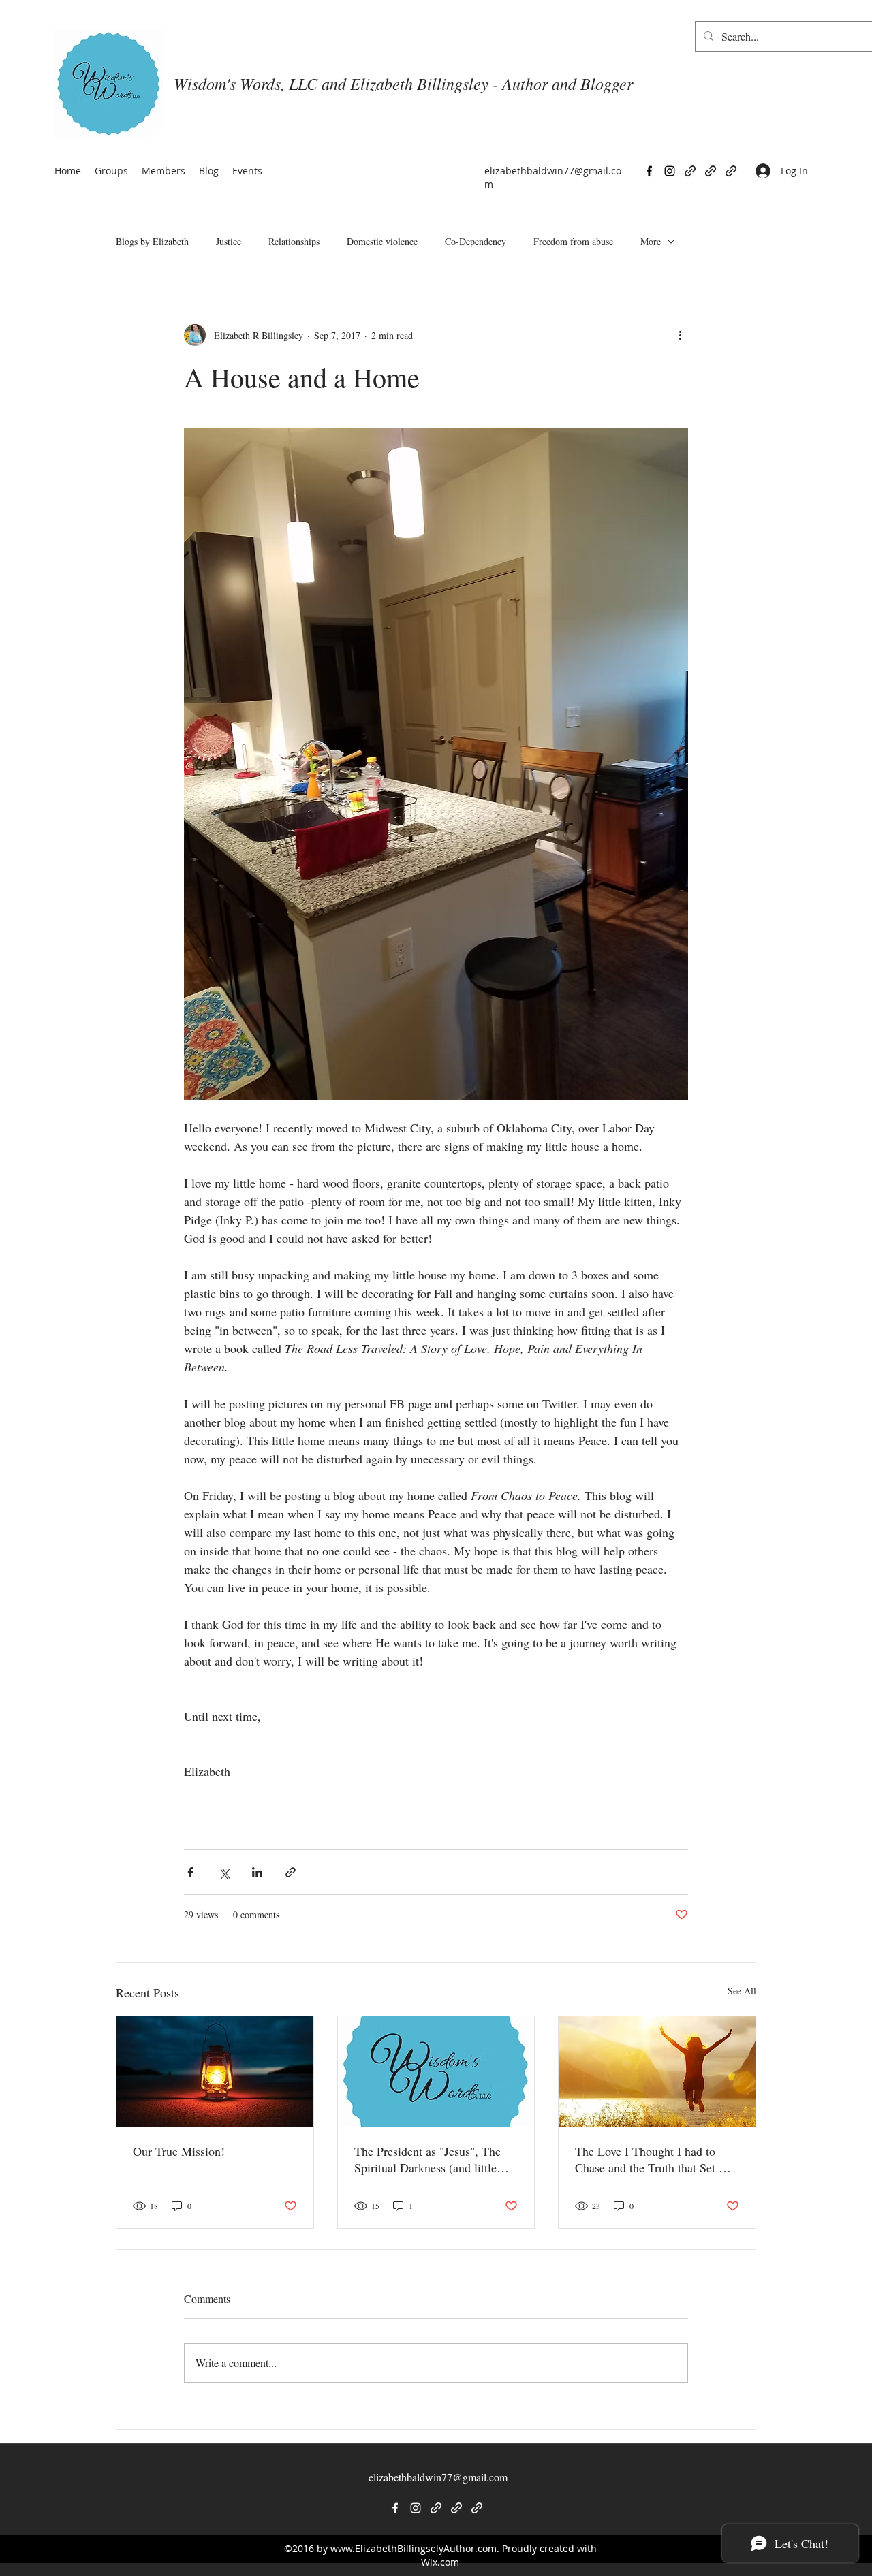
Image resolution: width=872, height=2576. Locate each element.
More (651, 241)
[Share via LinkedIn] (257, 1872)
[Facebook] (649, 171)
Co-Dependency (476, 241)
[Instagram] (670, 171)
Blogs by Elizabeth (152, 241)
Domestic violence (382, 241)
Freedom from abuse (573, 241)
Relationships (294, 241)
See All (742, 1991)
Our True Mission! (179, 2151)
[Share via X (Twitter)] (224, 1872)
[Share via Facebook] (190, 1872)
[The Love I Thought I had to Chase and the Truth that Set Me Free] (657, 2071)
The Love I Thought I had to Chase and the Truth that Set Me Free (655, 2159)
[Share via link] (291, 1872)
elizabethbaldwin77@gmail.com (438, 2477)
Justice (229, 241)
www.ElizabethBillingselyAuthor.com (414, 2548)
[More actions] (680, 335)
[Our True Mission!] (215, 2071)
